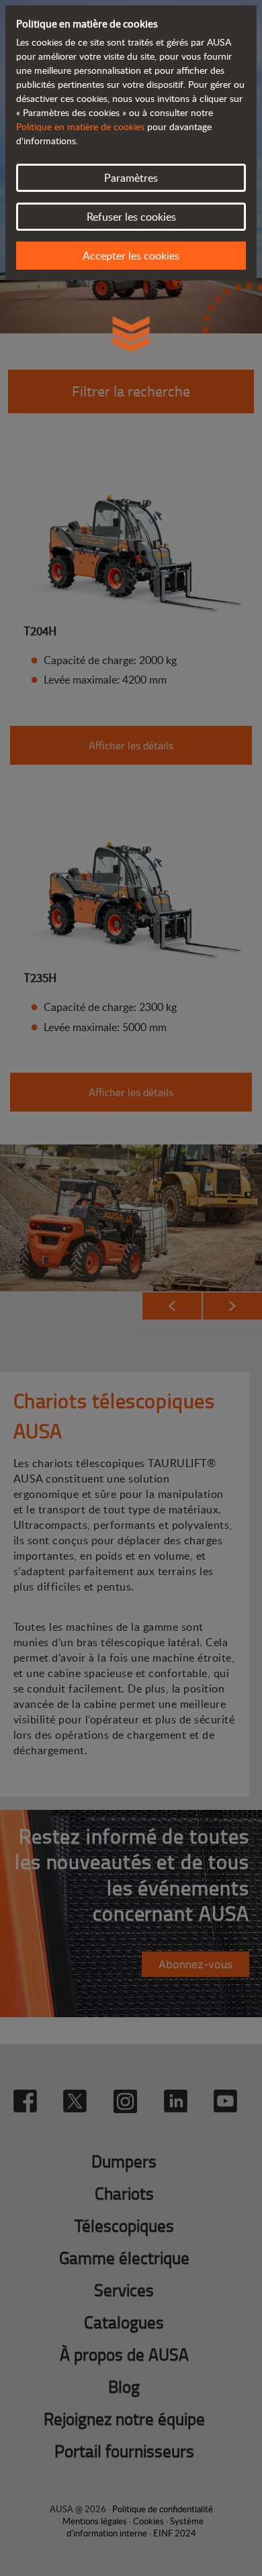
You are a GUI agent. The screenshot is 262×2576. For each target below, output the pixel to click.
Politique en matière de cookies (80, 126)
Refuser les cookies (131, 217)
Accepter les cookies (131, 256)
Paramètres (131, 178)
